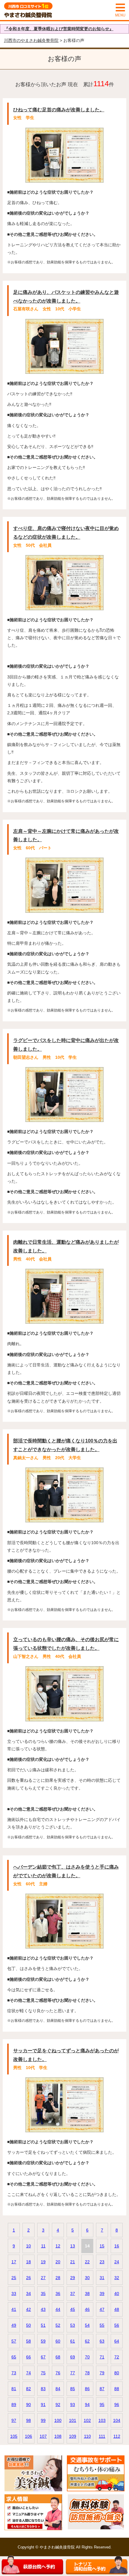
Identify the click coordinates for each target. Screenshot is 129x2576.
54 (87, 2325)
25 (14, 2278)
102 (87, 2420)
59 (43, 2341)
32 (117, 2278)
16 (117, 2246)
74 (28, 2373)
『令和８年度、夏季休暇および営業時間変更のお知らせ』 (59, 29)
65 (14, 2357)
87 (102, 2389)
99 (43, 2420)
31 (102, 2278)
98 (28, 2420)
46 (87, 2309)
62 (87, 2341)
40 (117, 2294)
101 (73, 2420)
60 (58, 2341)
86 (87, 2389)
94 (87, 2405)
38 (87, 2294)
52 (58, 2325)
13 (73, 2246)
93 (73, 2405)
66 (28, 2357)
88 (117, 2389)
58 (28, 2341)
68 (58, 2357)
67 (43, 2357)
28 (58, 2278)
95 (102, 2405)
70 (87, 2357)
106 (28, 2436)
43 (43, 2309)
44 (58, 2309)
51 (43, 2325)
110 (87, 2436)
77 (73, 2373)
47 (102, 2309)
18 (28, 2262)
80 (117, 2373)
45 (73, 2309)
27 (43, 2278)
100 (58, 2420)
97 (14, 2420)
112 (117, 2436)
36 (58, 2294)
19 (43, 2262)
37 (73, 2294)
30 (87, 2278)
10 (28, 2246)
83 (43, 2389)
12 (58, 2246)
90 (28, 2405)
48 (117, 2309)
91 (43, 2405)
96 (117, 2405)
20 (58, 2262)
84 (58, 2389)
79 (102, 2373)
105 (14, 2436)
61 (73, 2341)
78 (87, 2373)
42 (28, 2309)
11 (43, 2246)
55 (102, 2325)
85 (73, 2389)
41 (14, 2309)
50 (28, 2325)
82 (28, 2389)
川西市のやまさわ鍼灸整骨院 (31, 40)
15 (102, 2246)
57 (14, 2341)
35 (43, 2294)
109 (73, 2436)
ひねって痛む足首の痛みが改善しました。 (59, 110)
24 (117, 2262)
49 (14, 2325)
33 (14, 2294)
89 (14, 2405)
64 (117, 2341)
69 (73, 2357)
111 (102, 2436)
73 (14, 2373)
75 (43, 2373)
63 (102, 2341)
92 (58, 2405)
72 (117, 2357)
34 (28, 2294)
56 (117, 2325)
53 (73, 2325)
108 (58, 2436)
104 (117, 2420)
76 (58, 2373)
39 (102, 2294)
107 (43, 2436)
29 (73, 2278)
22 (87, 2262)
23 (102, 2262)
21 (73, 2262)
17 (14, 2262)
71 (102, 2357)
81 (14, 2389)
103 (102, 2420)
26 (28, 2278)
